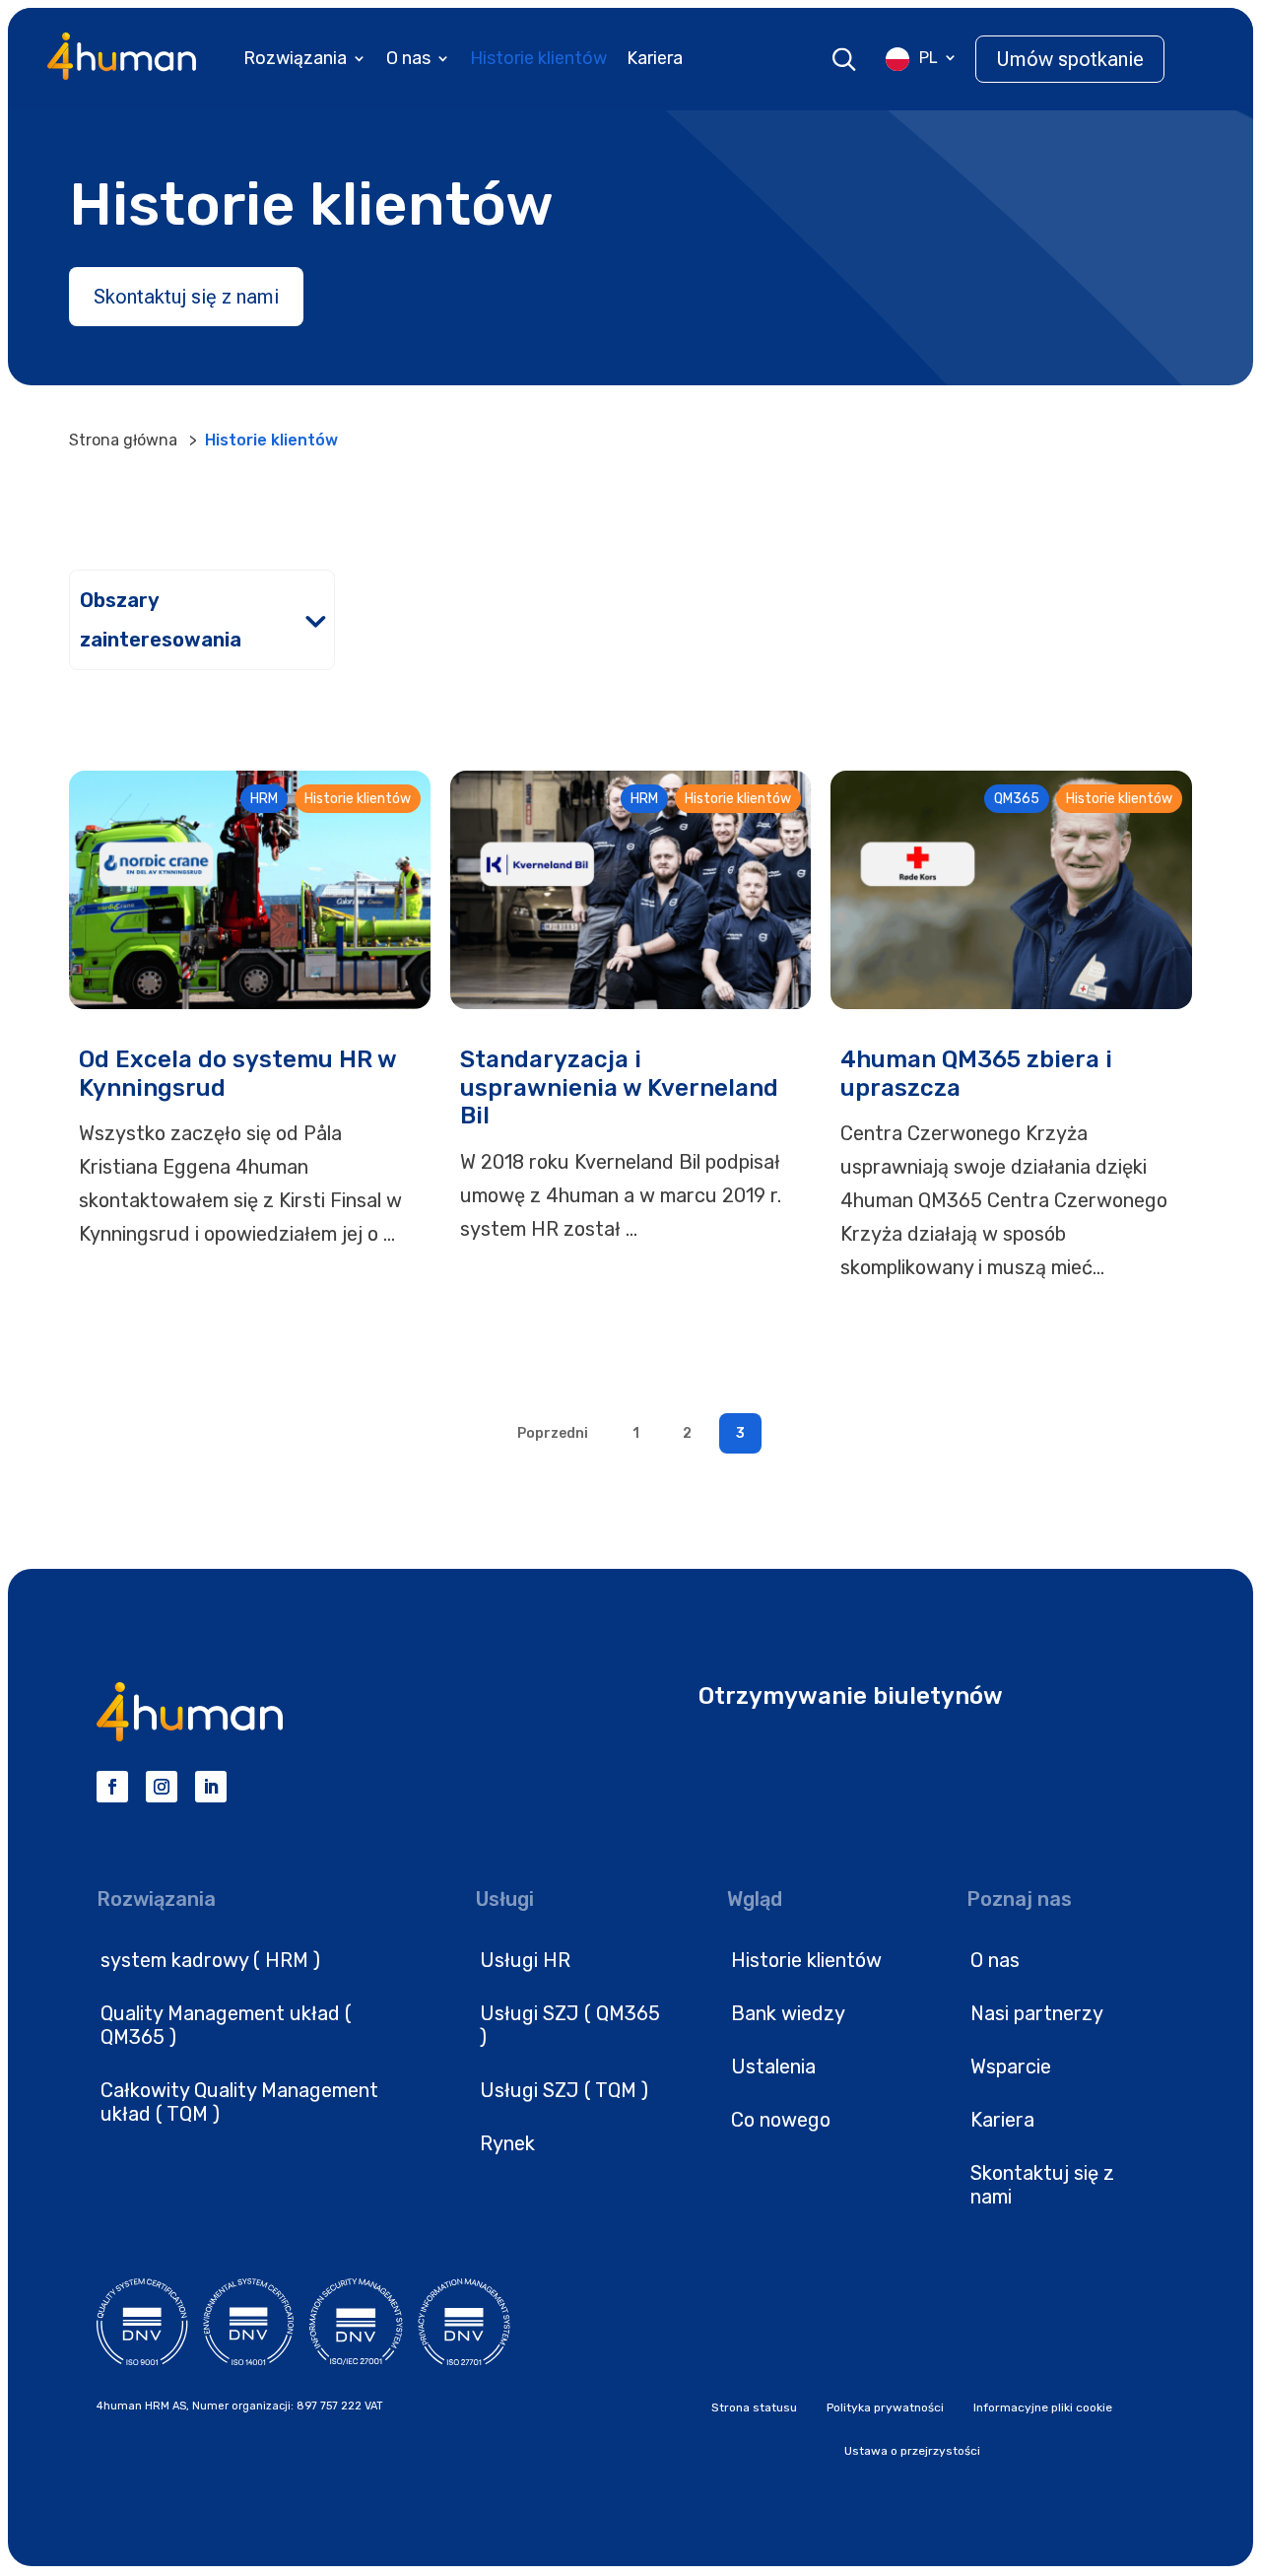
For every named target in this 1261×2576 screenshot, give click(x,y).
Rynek (507, 2143)
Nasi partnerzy (1037, 2013)
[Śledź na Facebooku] (112, 1787)
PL (929, 58)
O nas (408, 58)
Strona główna (123, 440)
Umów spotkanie (1070, 59)
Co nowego (781, 2120)
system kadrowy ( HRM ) (210, 1960)
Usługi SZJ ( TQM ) (564, 2090)
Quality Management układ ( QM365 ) (226, 2025)
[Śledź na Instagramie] (162, 1787)
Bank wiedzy (788, 2013)
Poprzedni (553, 1433)
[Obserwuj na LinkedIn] (211, 1787)
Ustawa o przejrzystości (912, 2451)
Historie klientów (538, 58)
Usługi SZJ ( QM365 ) (570, 2025)
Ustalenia (773, 2067)
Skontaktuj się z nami (186, 297)
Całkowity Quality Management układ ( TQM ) (239, 2102)
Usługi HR (525, 1960)
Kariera (655, 58)
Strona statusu (754, 2407)
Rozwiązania (295, 58)
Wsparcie (1011, 2067)
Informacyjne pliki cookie (1043, 2407)
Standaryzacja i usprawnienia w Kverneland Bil (619, 1088)
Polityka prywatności (885, 2407)
